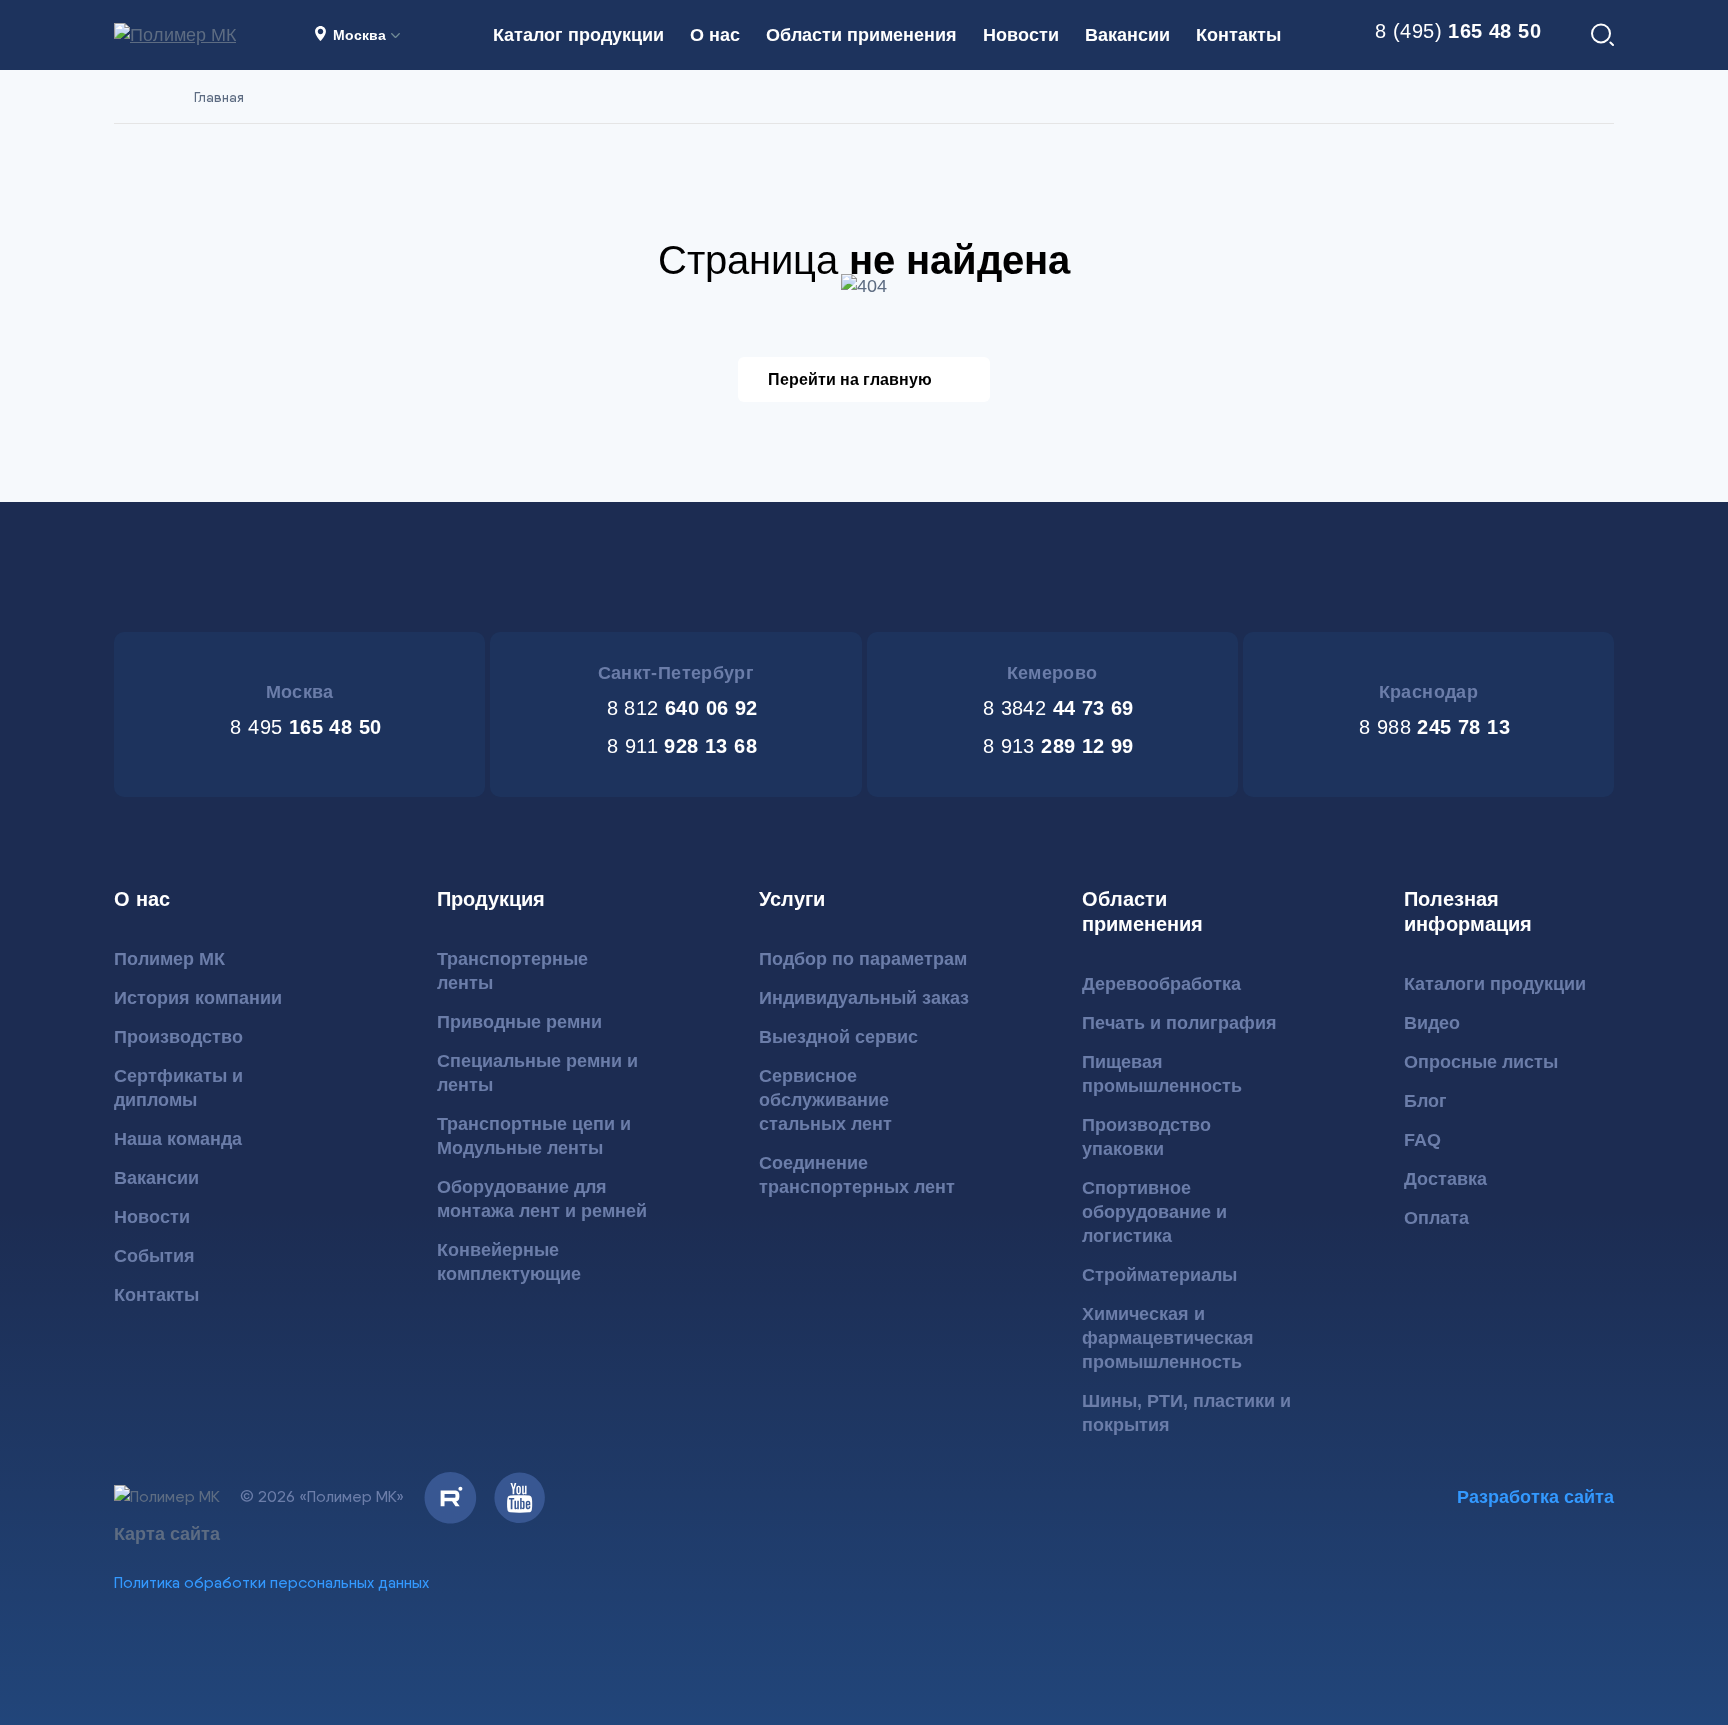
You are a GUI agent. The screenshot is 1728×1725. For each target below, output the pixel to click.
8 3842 (1054, 708)
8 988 (1431, 727)
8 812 (678, 708)
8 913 (1054, 746)
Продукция (491, 899)
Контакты (1238, 35)
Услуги (792, 899)
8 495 (302, 727)
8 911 (679, 746)
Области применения (861, 35)
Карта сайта (167, 1534)
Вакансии (1127, 35)
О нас (715, 35)
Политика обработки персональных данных (271, 1582)
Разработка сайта (1535, 1497)
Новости (1021, 35)
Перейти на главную (850, 379)
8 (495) (1455, 31)
